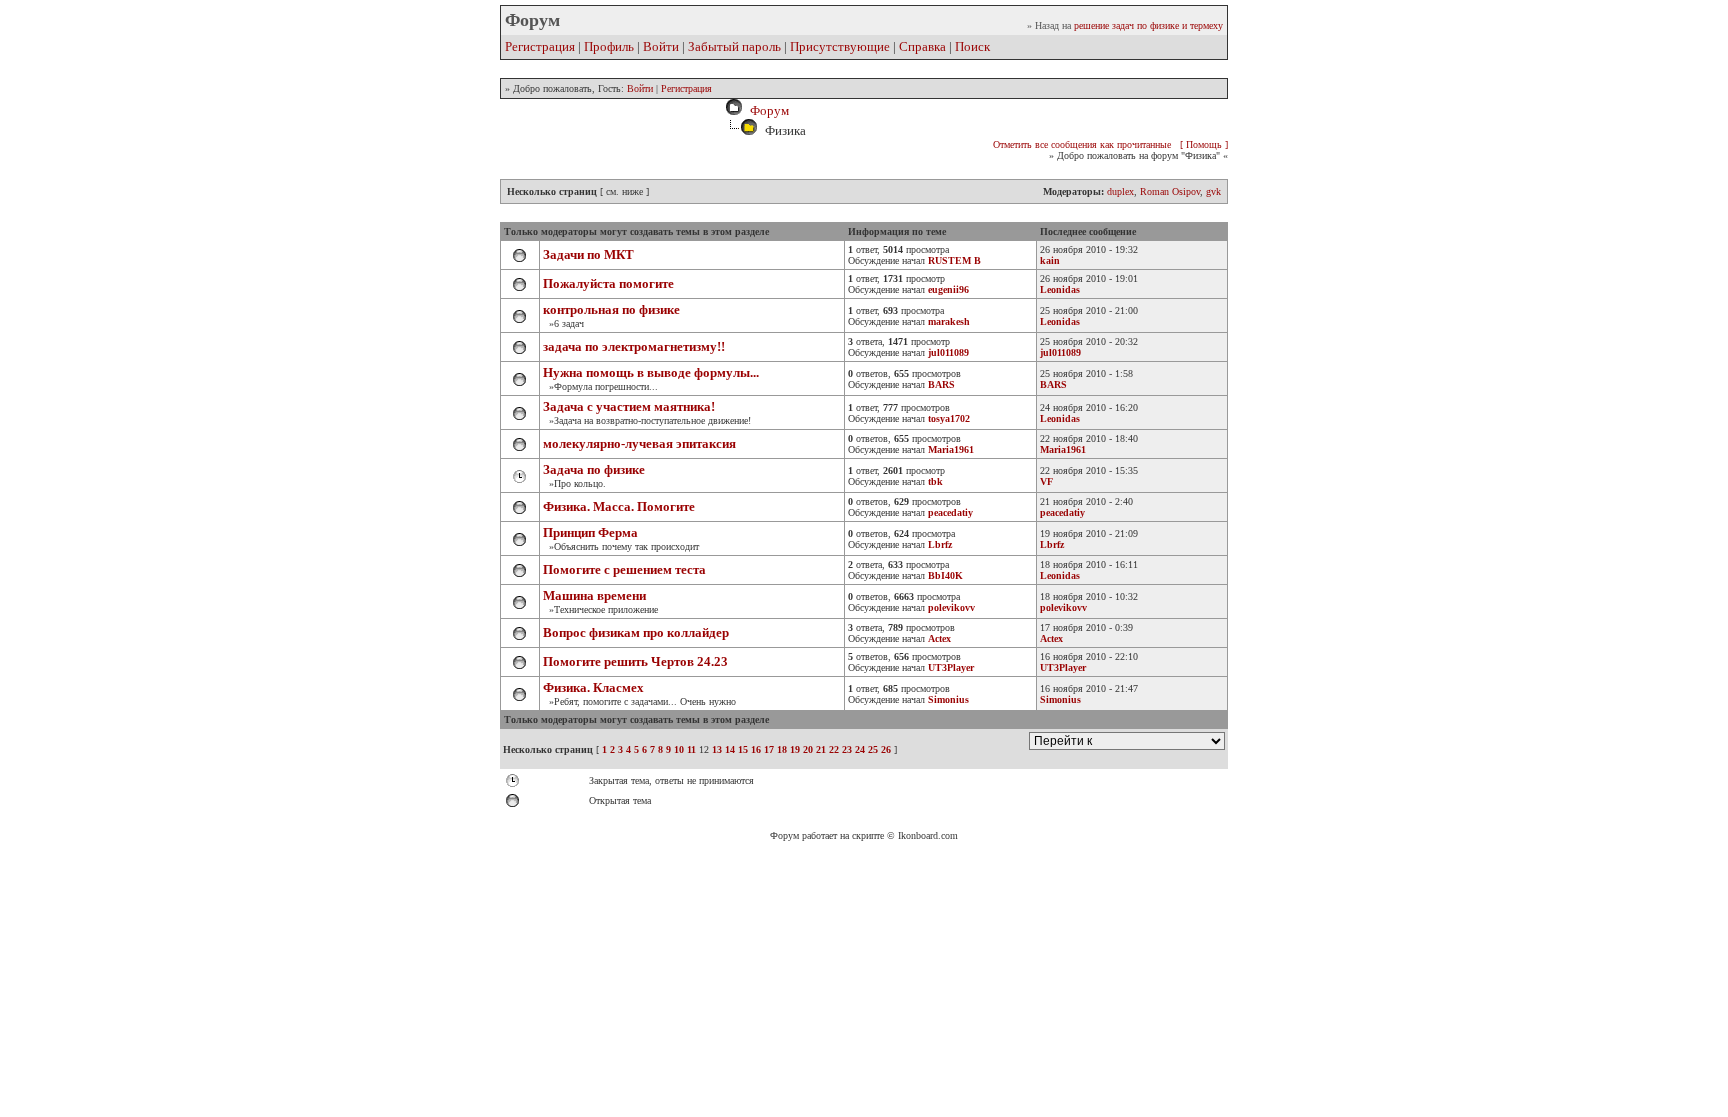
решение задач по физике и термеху (1148, 25)
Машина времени (594, 595)
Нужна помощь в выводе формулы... (651, 372)
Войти (661, 46)
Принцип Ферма (590, 532)
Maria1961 (1063, 449)
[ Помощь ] (1204, 144)
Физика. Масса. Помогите (619, 506)
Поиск (972, 46)
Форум (766, 110)
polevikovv (1063, 607)
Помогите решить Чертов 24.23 (635, 661)
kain (1050, 260)
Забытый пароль (734, 46)
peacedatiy (1062, 512)
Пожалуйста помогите (608, 283)
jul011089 (1060, 352)
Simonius (1060, 699)
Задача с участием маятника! (629, 406)
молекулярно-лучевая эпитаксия (639, 443)
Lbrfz (1052, 544)
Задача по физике (594, 469)
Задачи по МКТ (588, 254)
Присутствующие (840, 46)
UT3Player (1063, 667)
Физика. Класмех (593, 687)
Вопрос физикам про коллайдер (636, 632)
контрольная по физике (611, 309)
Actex (1051, 638)
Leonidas (1060, 289)
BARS (1053, 384)
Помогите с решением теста (624, 569)
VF (1046, 481)
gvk (1213, 191)
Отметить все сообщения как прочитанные (1082, 144)
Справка (922, 46)
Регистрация (540, 46)
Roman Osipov (1170, 191)
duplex (1120, 191)
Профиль (609, 46)
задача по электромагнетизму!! (634, 346)
